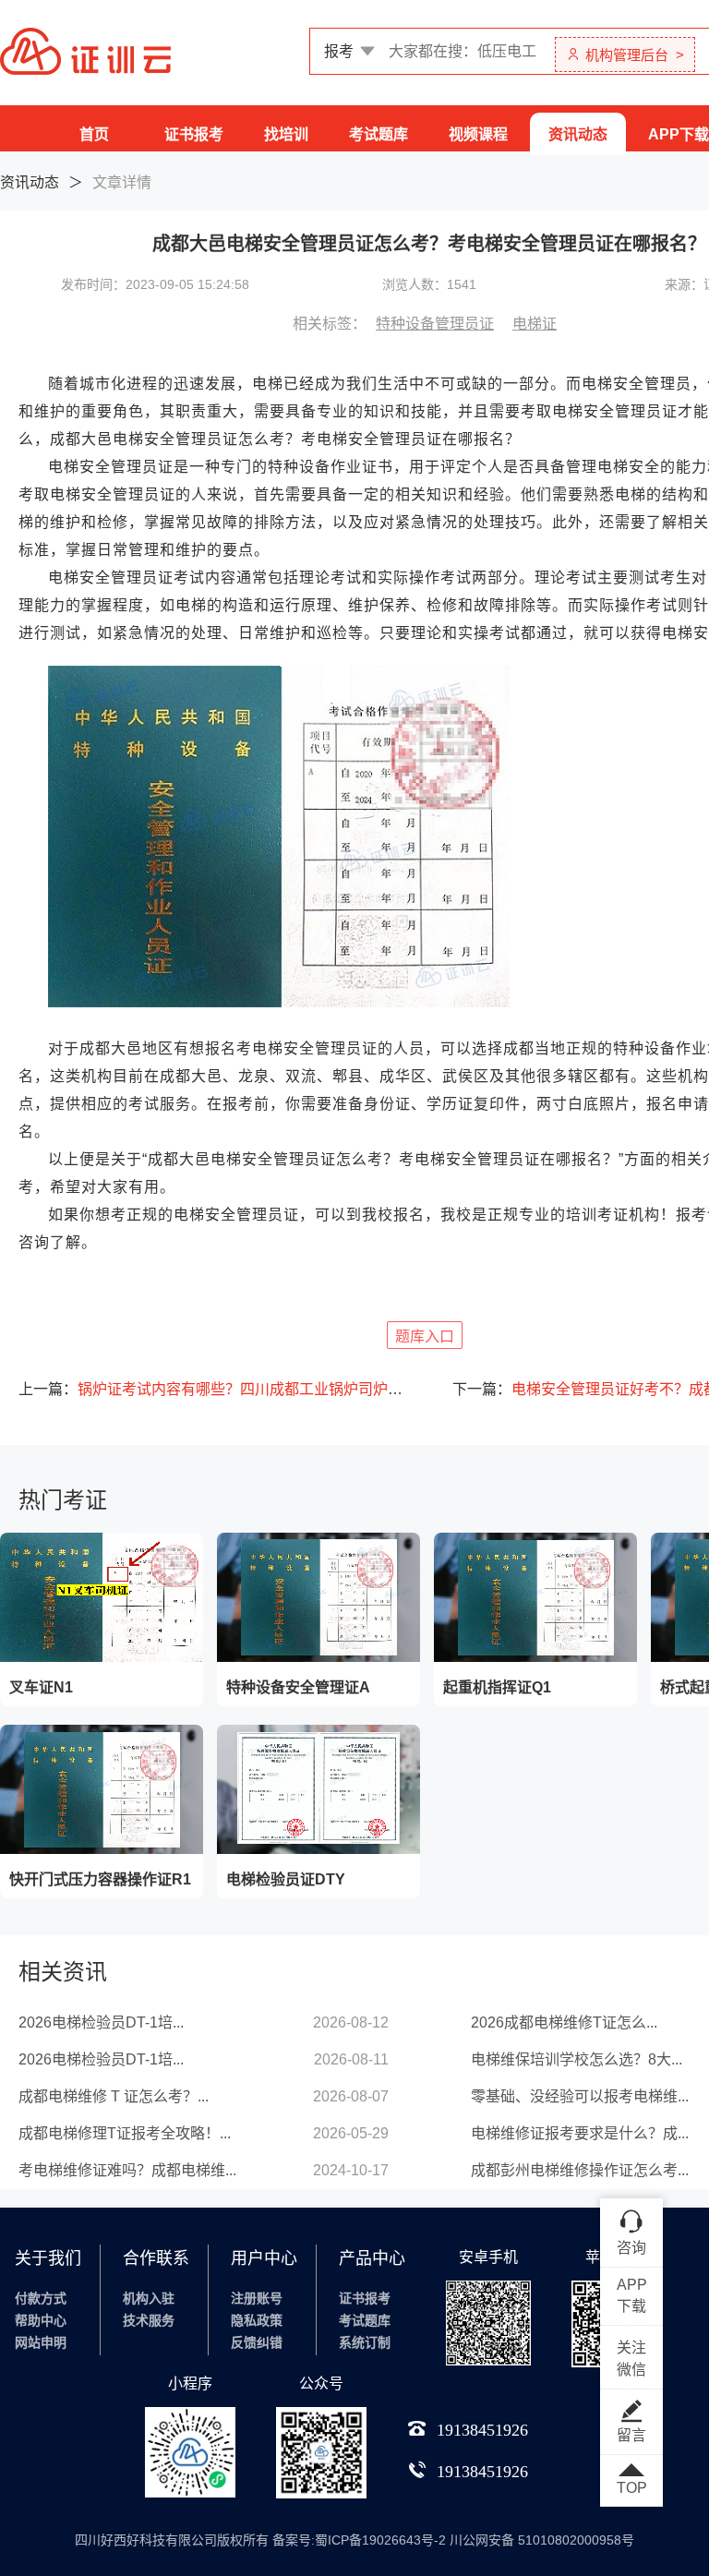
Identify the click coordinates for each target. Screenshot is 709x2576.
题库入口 (425, 1336)
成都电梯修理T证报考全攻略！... (125, 2133)
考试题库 (379, 134)
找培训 (286, 134)
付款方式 (41, 2298)
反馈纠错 (257, 2342)
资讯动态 (578, 134)
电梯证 (535, 324)
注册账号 (257, 2298)
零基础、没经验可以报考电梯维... (580, 2096)
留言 (631, 2435)
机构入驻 (149, 2298)
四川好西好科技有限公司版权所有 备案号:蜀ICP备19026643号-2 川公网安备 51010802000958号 (354, 2540)
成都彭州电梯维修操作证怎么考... (580, 2170)
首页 (94, 134)
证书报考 (194, 134)
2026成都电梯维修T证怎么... (564, 2022)
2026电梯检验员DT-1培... (101, 2022)
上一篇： (212, 1389)
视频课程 (478, 134)
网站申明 (41, 2342)
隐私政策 (257, 2320)
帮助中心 (41, 2320)
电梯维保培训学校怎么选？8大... (577, 2059)
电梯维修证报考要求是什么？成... (580, 2133)
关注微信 (631, 2359)
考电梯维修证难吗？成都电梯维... (127, 2170)
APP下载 (679, 134)
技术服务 (149, 2320)
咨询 (631, 2248)
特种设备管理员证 (435, 324)
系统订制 (365, 2342)
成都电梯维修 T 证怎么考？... (114, 2096)
